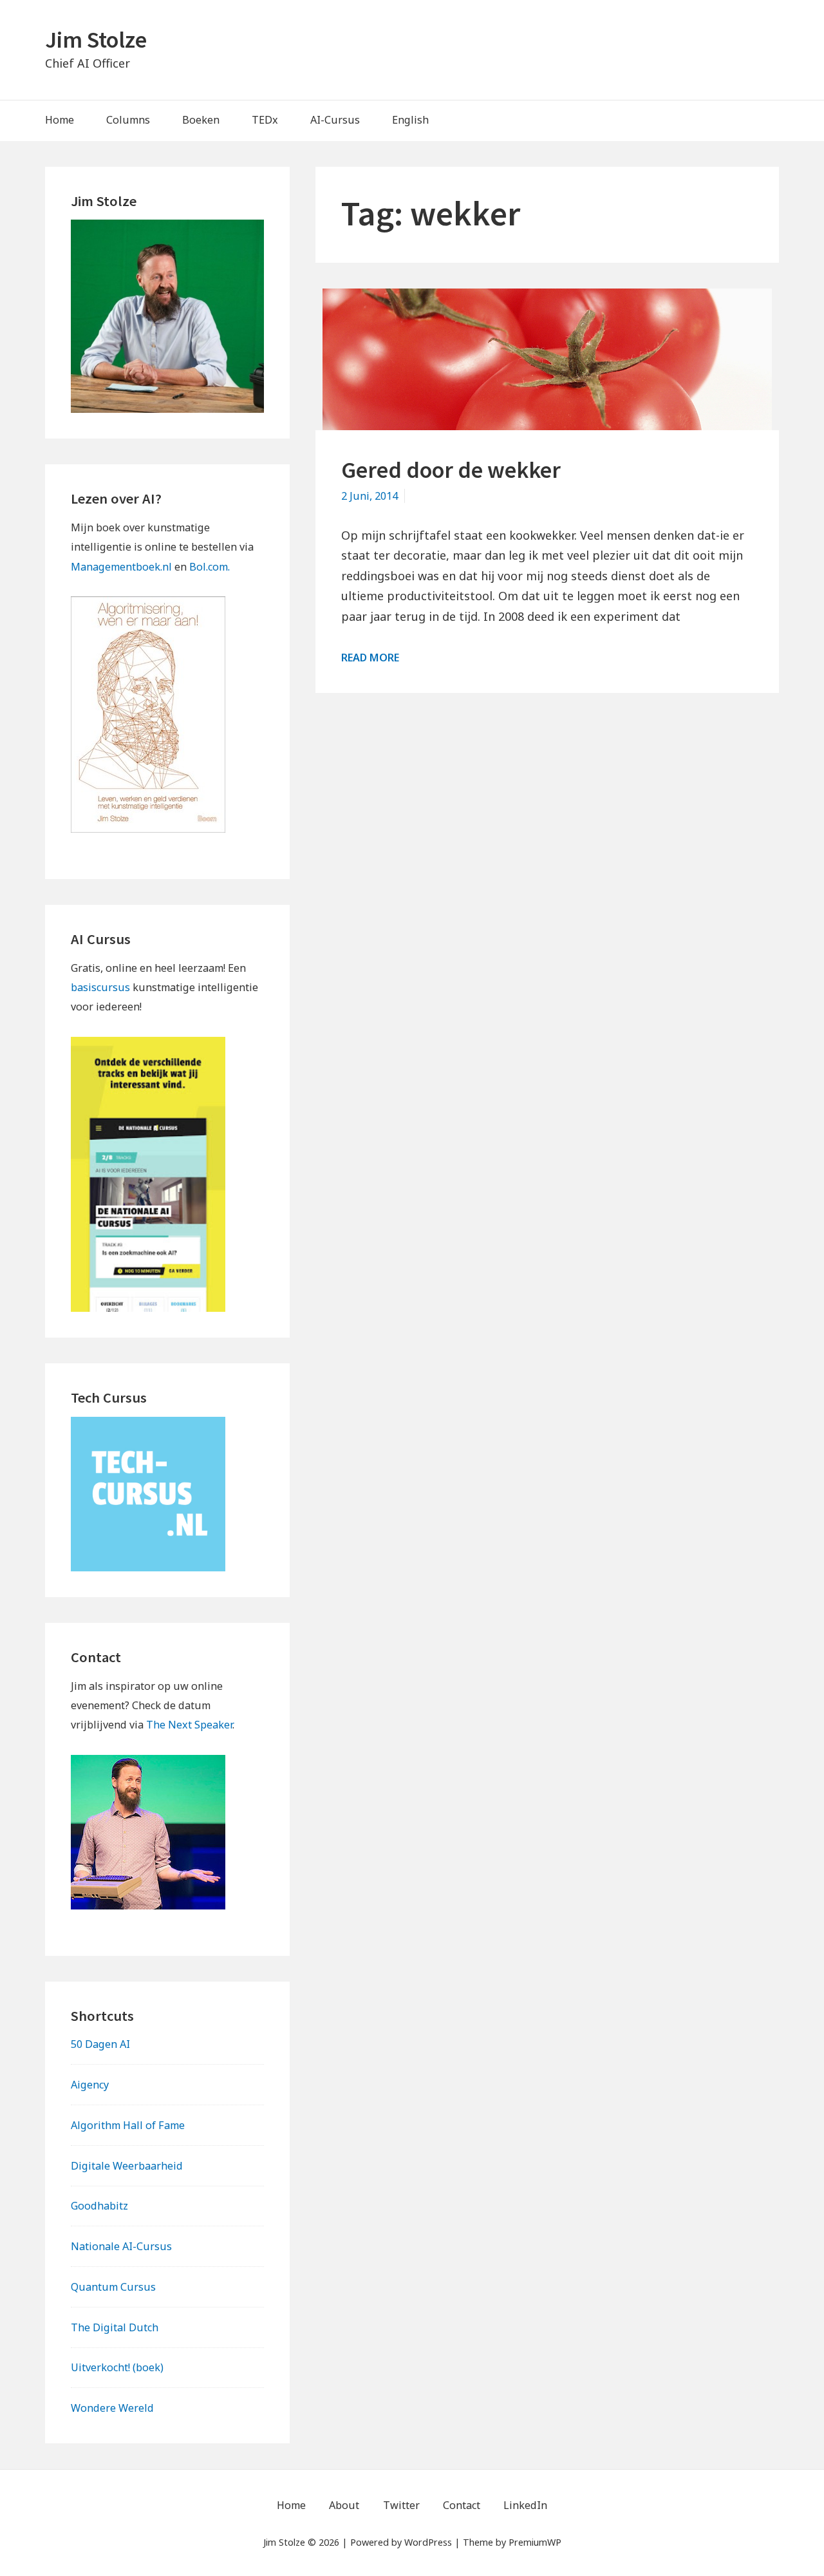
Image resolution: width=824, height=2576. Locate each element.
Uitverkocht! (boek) (117, 2367)
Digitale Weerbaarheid (127, 2166)
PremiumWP (535, 2542)
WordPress (428, 2542)
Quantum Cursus (113, 2287)
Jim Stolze (96, 40)
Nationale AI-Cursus (121, 2246)
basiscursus (100, 987)
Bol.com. (210, 567)
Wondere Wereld (112, 2408)
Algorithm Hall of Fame (128, 2125)
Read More (370, 658)
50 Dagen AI (100, 2044)
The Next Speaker (189, 1725)
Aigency (90, 2085)
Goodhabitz (99, 2206)
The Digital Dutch (115, 2327)
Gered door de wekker (451, 470)
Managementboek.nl (121, 567)
